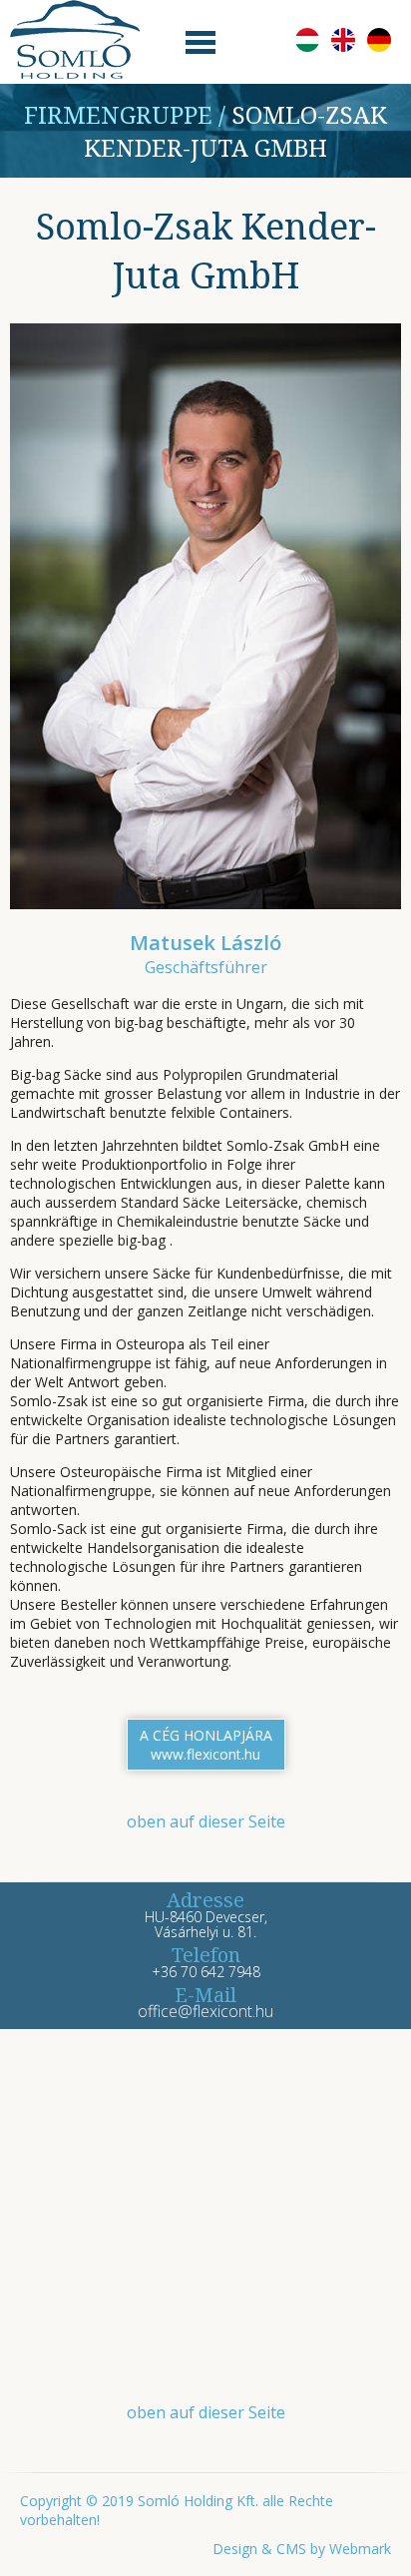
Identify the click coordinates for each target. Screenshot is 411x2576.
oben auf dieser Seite (206, 1821)
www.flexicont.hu (205, 1754)
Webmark (360, 2549)
